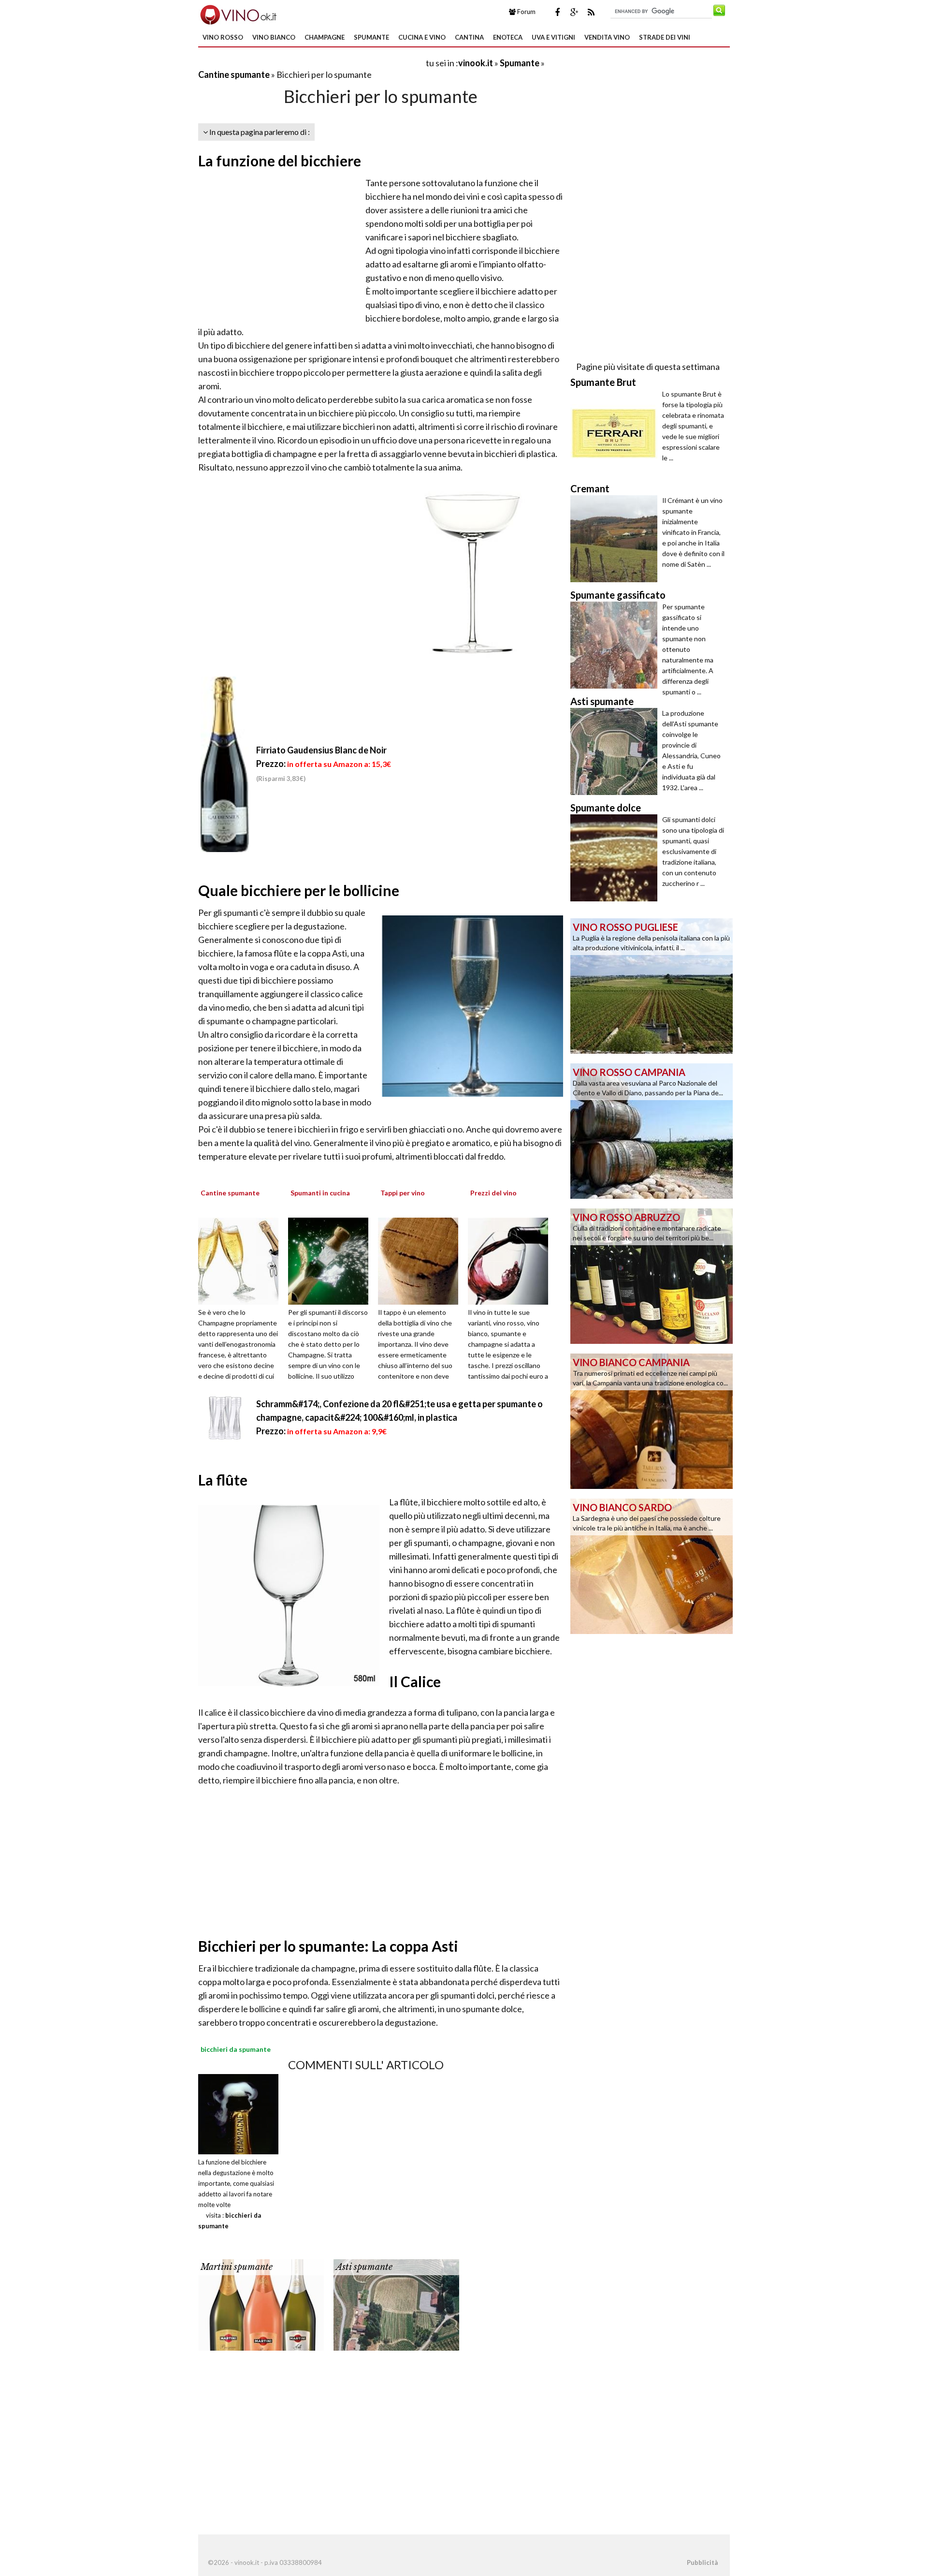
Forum (526, 12)
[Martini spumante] (261, 2304)
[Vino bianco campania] (652, 1420)
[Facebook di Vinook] (557, 12)
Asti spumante (364, 2267)
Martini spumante (237, 2267)
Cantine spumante (234, 74)
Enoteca (508, 37)
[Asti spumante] (396, 2304)
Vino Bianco (274, 37)
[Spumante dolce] (616, 858)
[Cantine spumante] (242, 1260)
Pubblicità (702, 2562)
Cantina (469, 37)
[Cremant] (616, 539)
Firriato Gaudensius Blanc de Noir (321, 750)
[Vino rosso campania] (652, 1130)
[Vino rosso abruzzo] (652, 1275)
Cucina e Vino (422, 37)
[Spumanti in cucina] (332, 1260)
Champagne (325, 37)
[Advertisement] (311, 63)
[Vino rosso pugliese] (652, 985)
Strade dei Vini (665, 37)
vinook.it (476, 63)
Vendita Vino (607, 37)
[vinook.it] (238, 14)
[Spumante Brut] (616, 432)
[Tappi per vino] (421, 1260)
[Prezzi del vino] (511, 1260)
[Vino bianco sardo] (652, 1565)
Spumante (371, 37)
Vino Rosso (223, 37)
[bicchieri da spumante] (238, 2113)
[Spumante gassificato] (616, 645)
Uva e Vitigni (553, 37)
